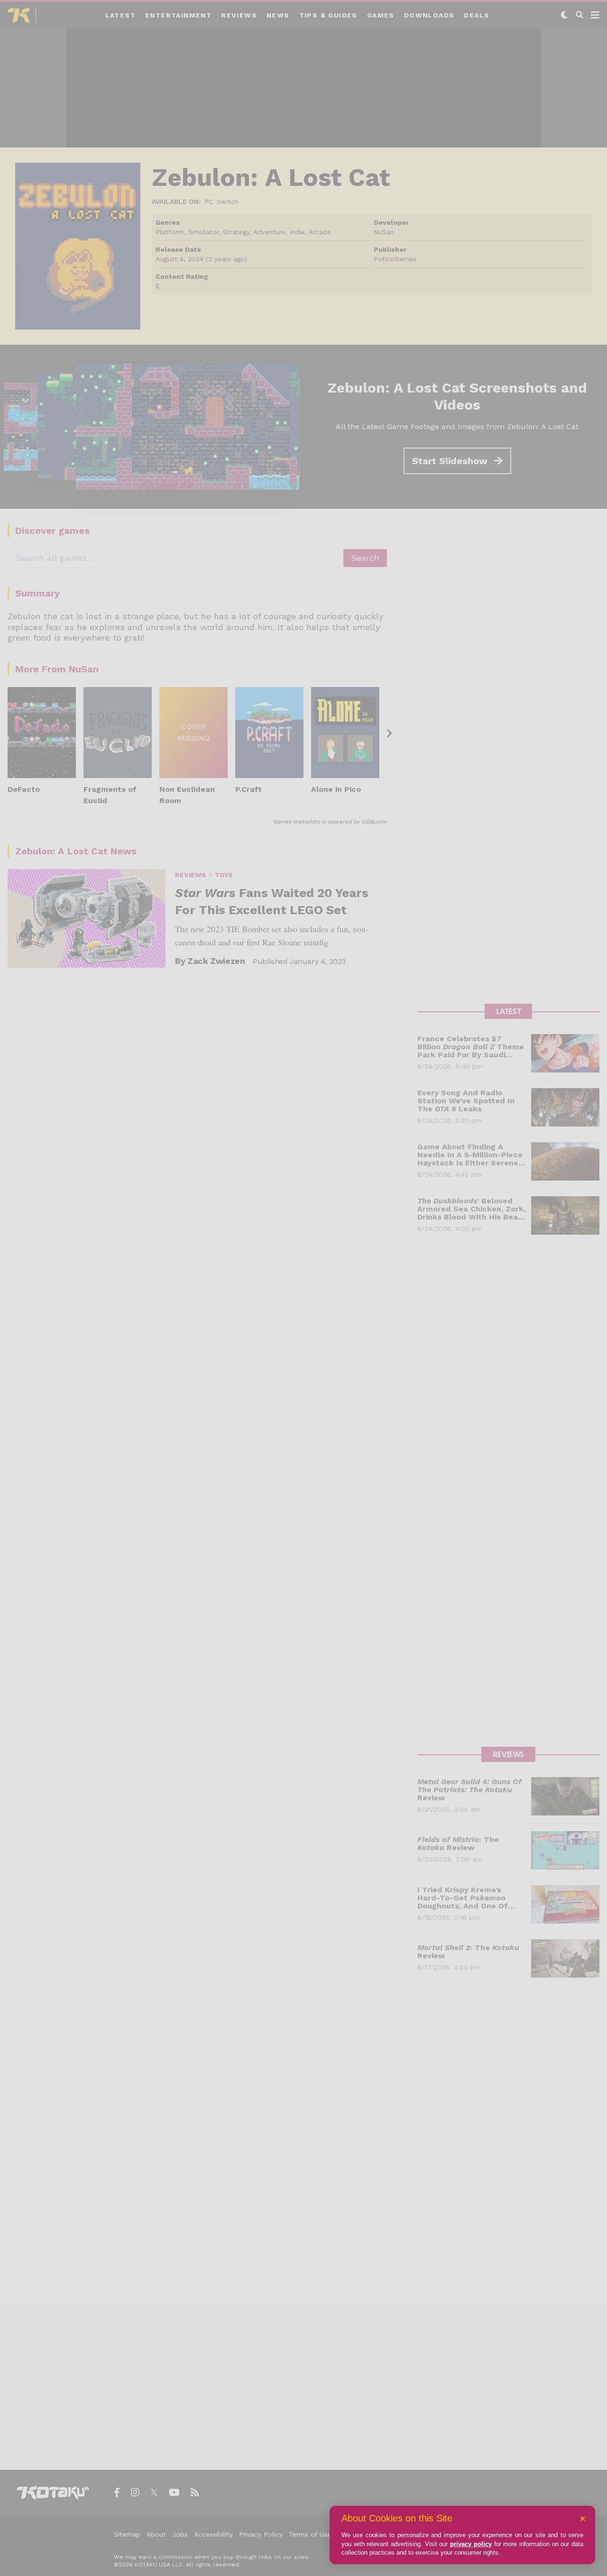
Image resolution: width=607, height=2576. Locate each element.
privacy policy (471, 2544)
